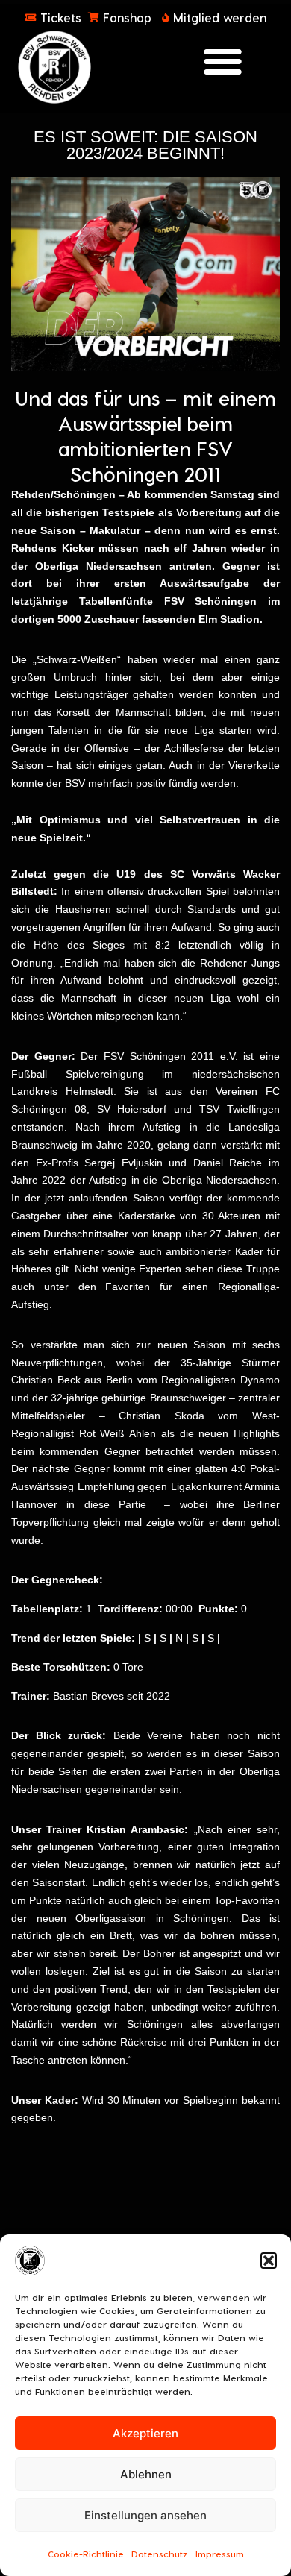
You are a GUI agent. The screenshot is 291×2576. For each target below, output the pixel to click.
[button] (269, 2261)
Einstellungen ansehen (145, 2515)
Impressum (220, 2554)
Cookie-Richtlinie (86, 2554)
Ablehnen (146, 2474)
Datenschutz (160, 2554)
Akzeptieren (145, 2433)
